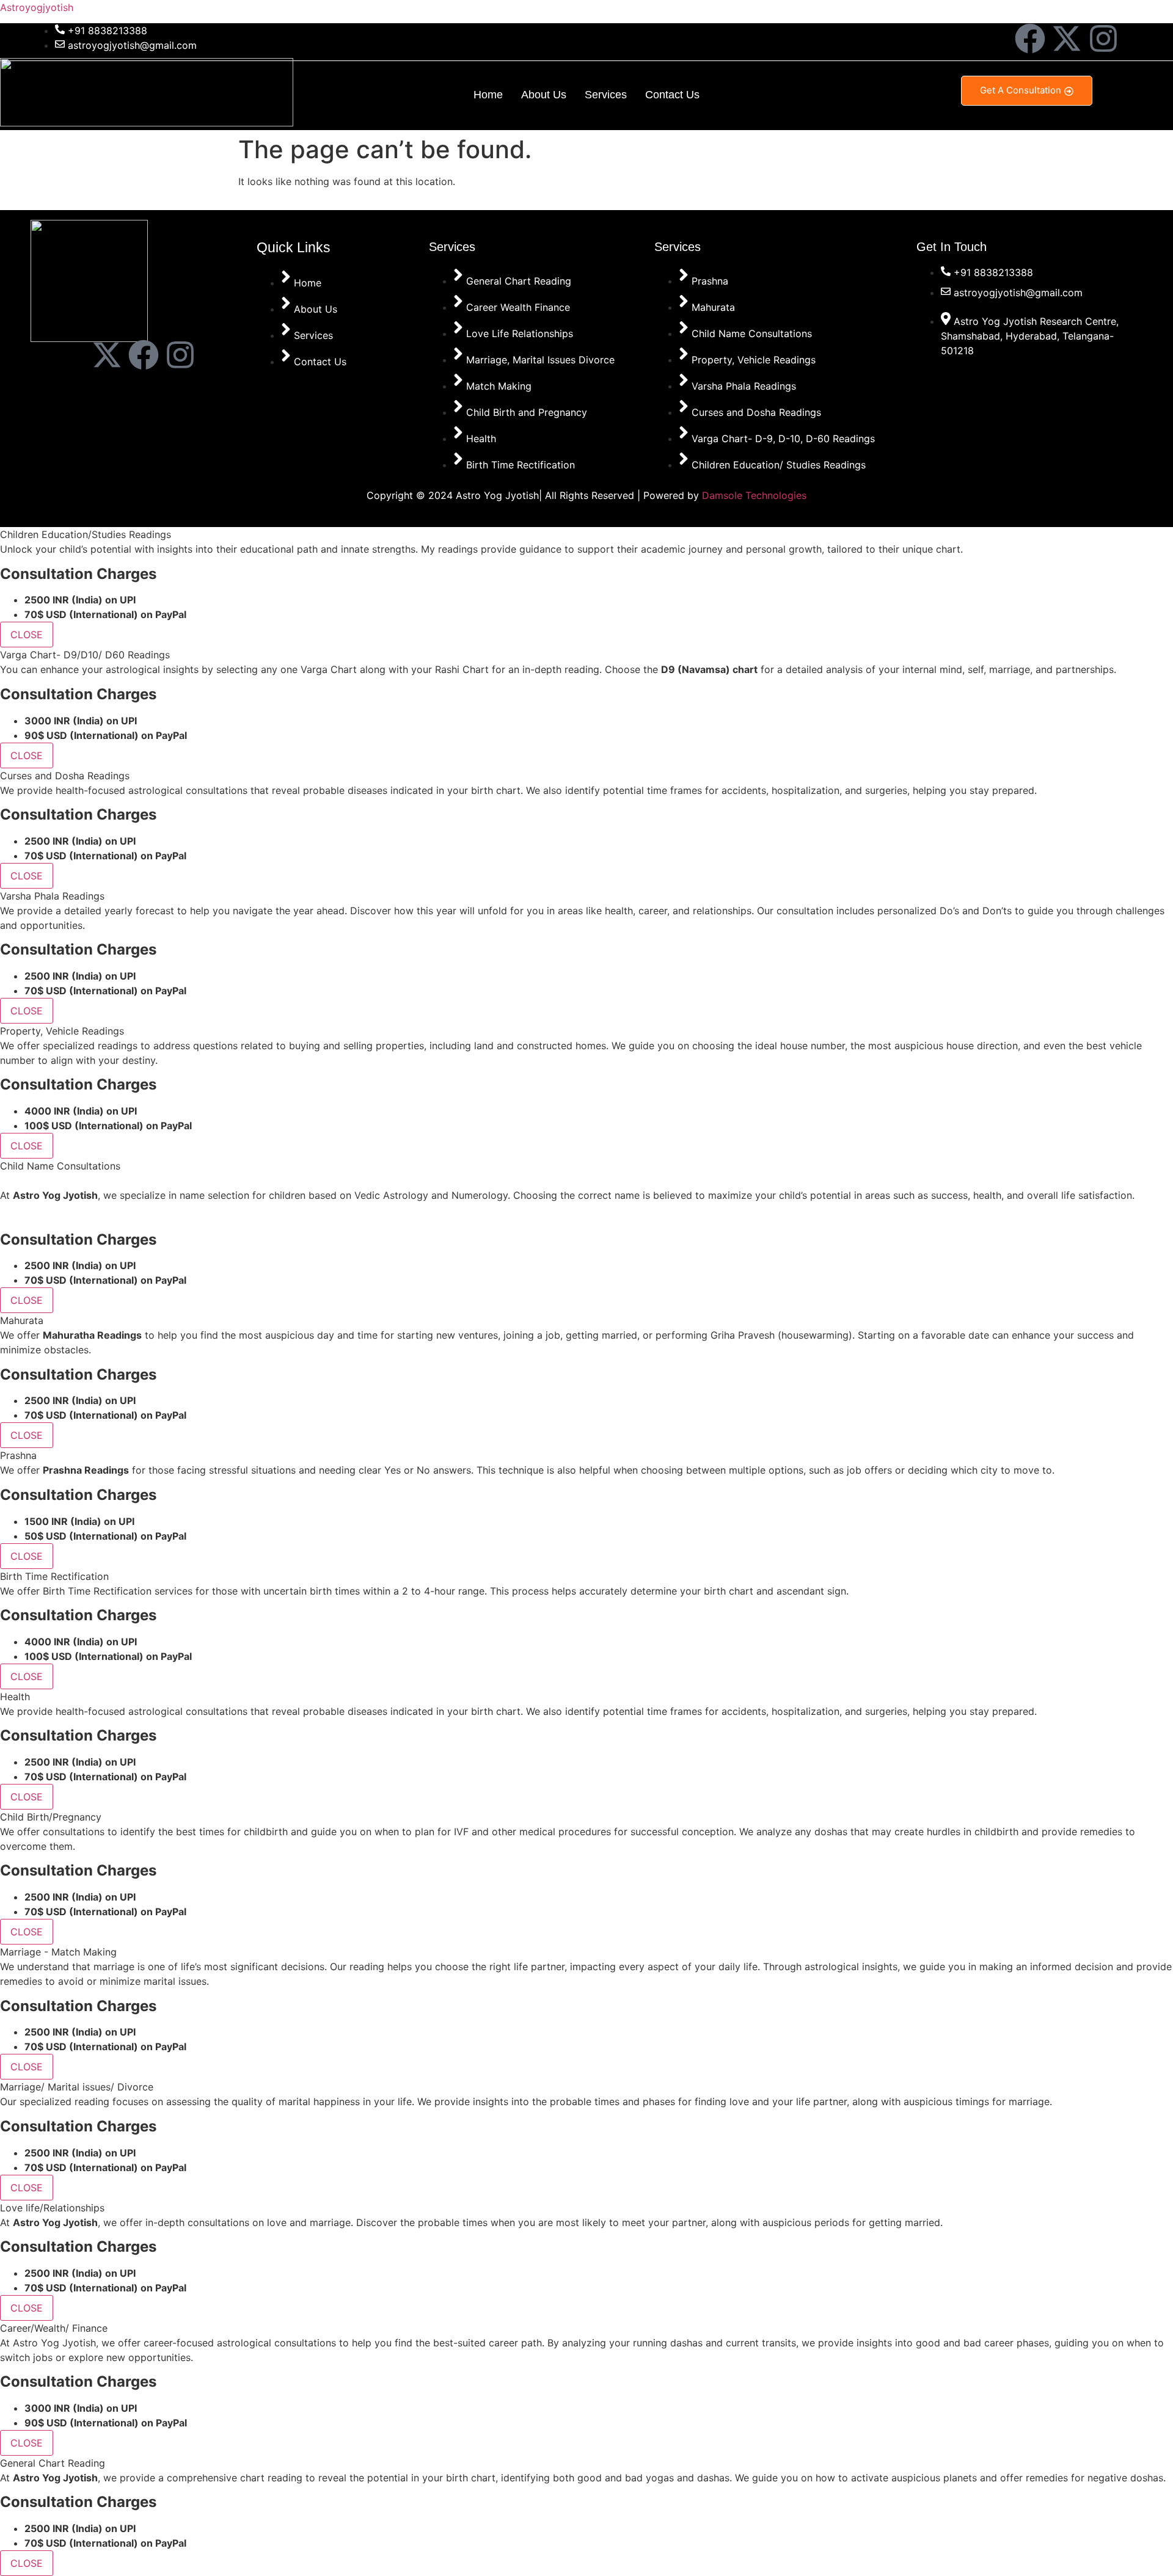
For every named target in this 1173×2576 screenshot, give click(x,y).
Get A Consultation (1021, 90)
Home (488, 95)
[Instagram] (1103, 38)
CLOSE (27, 635)
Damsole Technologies (754, 495)
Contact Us (672, 95)
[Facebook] (1030, 38)
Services (606, 95)
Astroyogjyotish (37, 7)
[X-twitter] (1067, 38)
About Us (544, 95)
